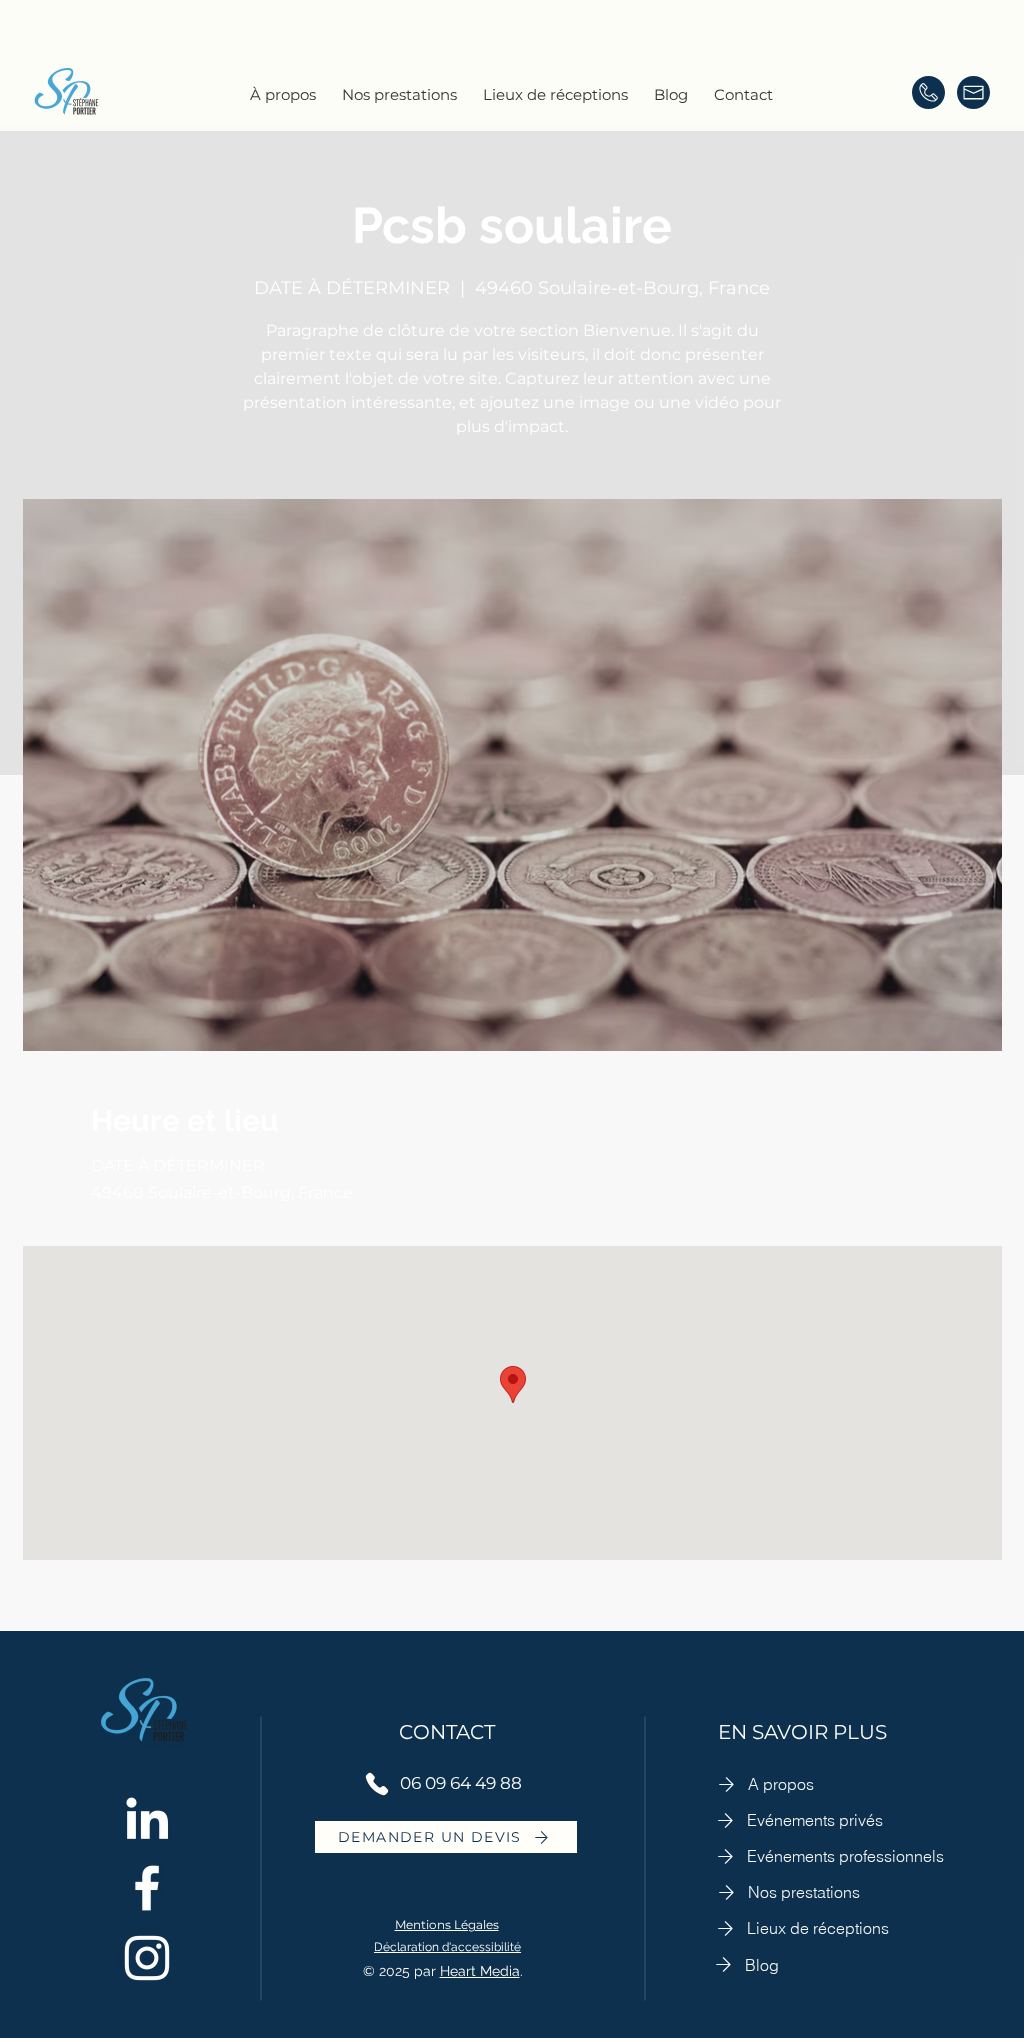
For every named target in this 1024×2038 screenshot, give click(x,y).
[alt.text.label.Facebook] (147, 1888)
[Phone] (377, 1784)
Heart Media (480, 1971)
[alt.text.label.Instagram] (147, 1958)
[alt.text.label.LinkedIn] (147, 1818)
